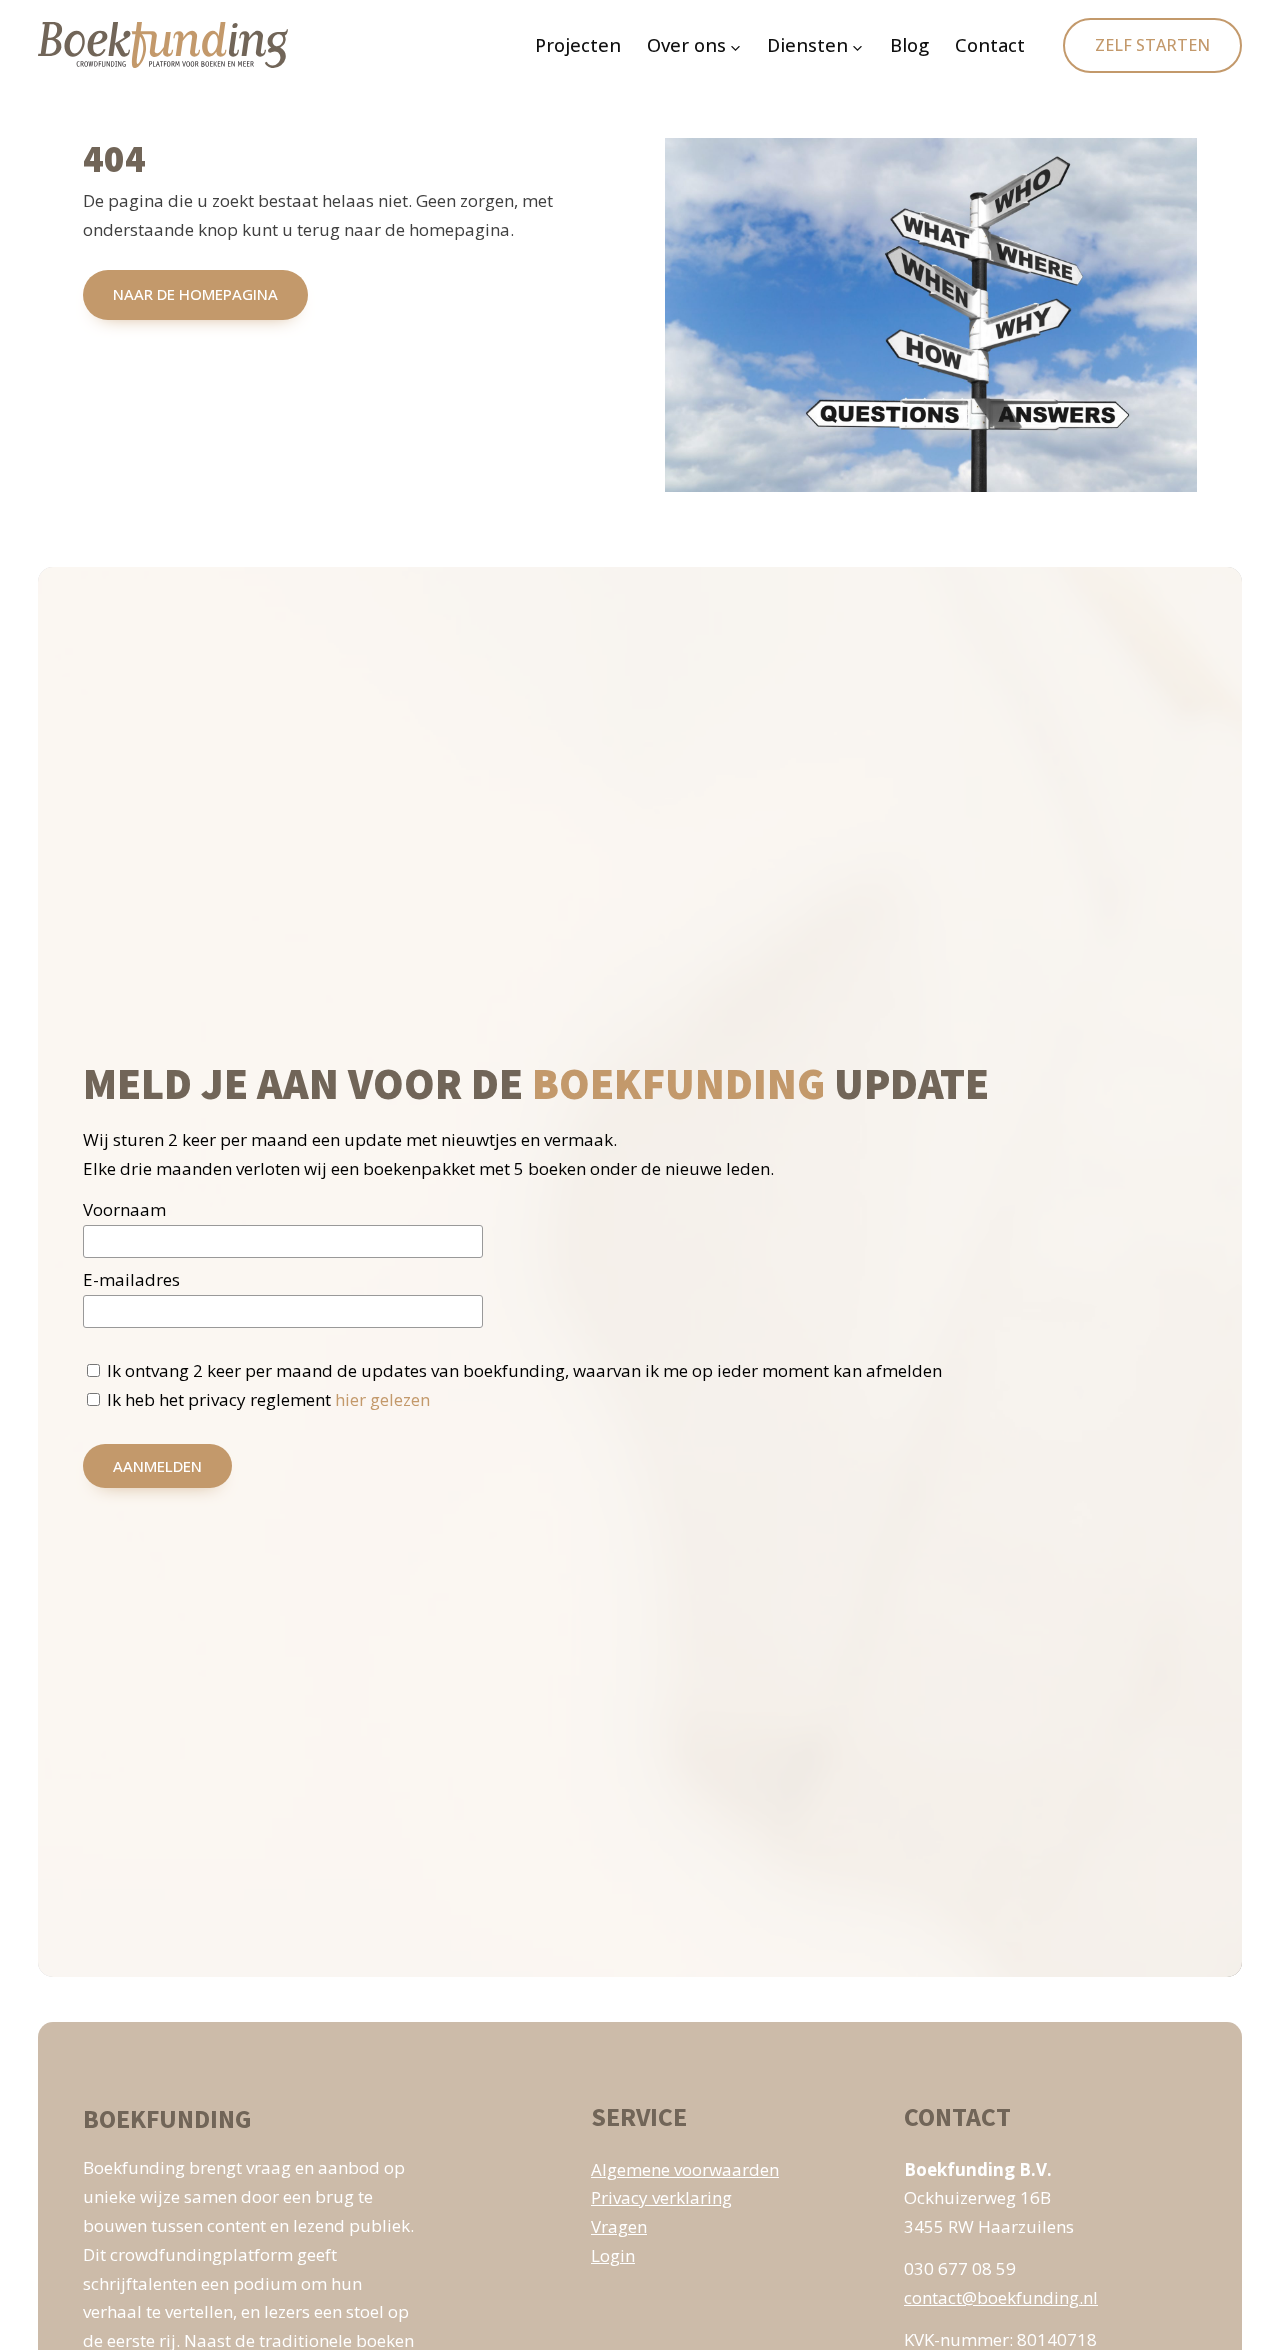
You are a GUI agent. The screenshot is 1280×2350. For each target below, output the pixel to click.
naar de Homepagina (195, 294)
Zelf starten (1152, 45)
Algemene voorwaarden (685, 2169)
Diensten (807, 45)
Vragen (619, 2226)
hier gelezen (382, 1399)
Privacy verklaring (661, 2197)
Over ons (686, 45)
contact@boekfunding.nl (1001, 2297)
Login (613, 2255)
